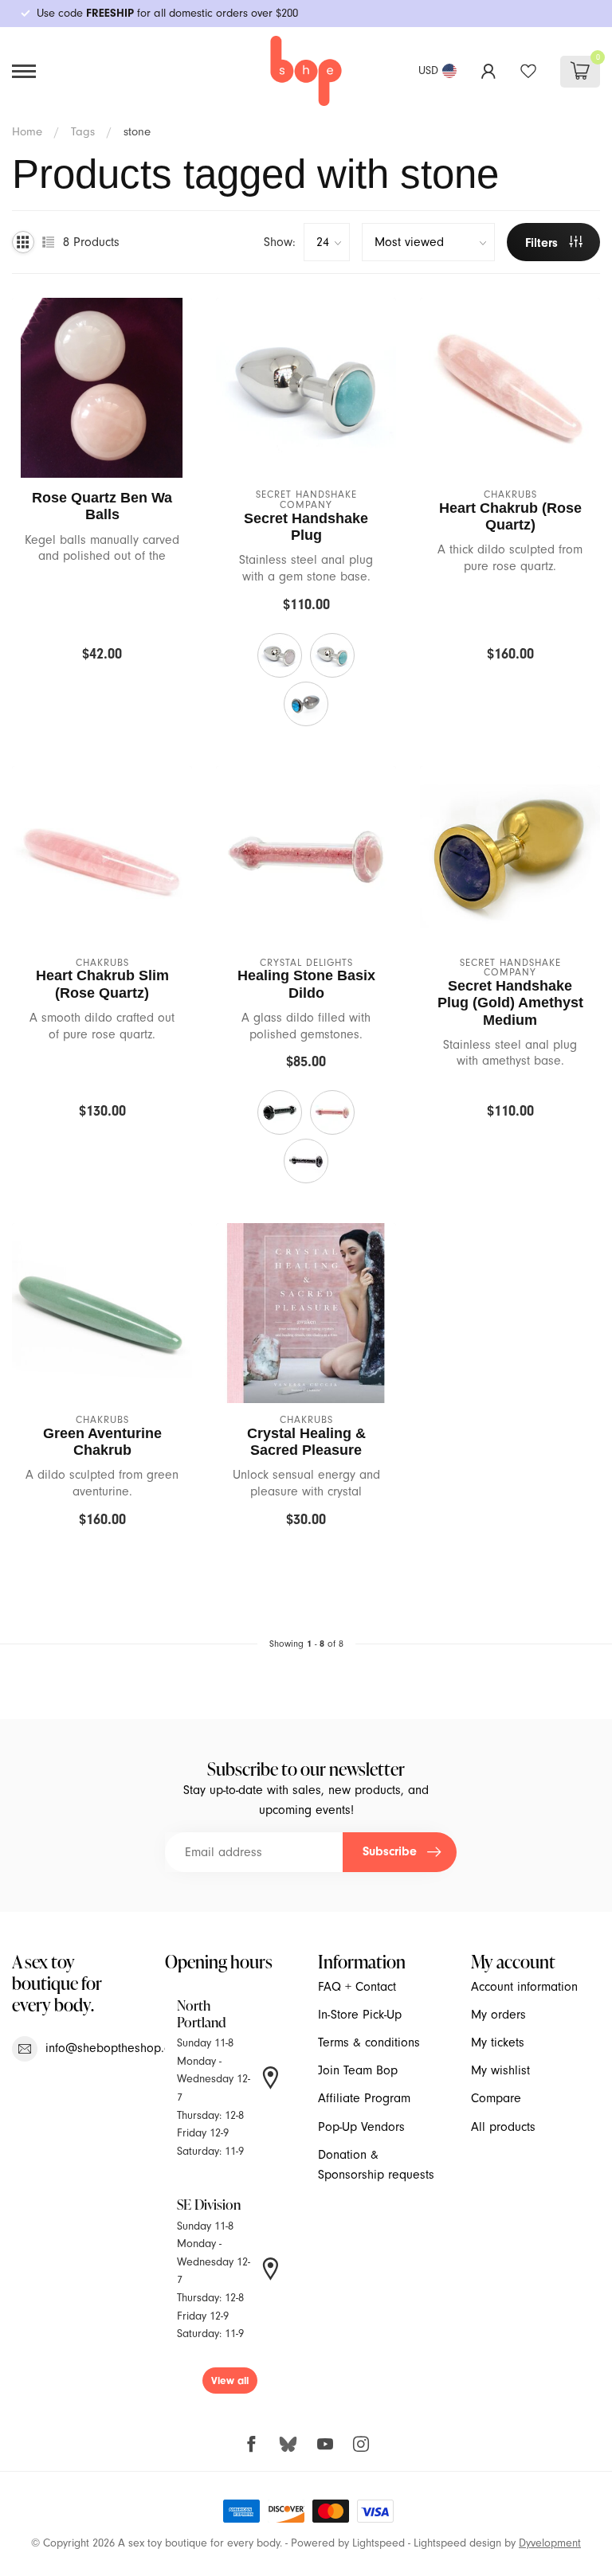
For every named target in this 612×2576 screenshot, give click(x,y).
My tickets (498, 2042)
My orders (498, 2015)
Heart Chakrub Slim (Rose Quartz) (102, 984)
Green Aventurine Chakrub (102, 1442)
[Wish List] (528, 71)
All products (503, 2127)
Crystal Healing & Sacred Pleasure (306, 1442)
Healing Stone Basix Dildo (306, 984)
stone (137, 131)
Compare (496, 2098)
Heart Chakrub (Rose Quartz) (510, 516)
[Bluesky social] (288, 2443)
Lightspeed (379, 2543)
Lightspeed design (457, 2543)
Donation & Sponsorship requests (376, 2165)
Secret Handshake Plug (306, 527)
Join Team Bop (358, 2070)
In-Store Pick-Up (360, 2015)
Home (27, 131)
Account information (524, 1987)
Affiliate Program (364, 2098)
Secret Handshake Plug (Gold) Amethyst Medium (510, 1003)
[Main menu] (24, 71)
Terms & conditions (369, 2042)
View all (230, 2381)
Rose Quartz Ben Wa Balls (102, 506)
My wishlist (500, 2070)
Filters (543, 243)
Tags (83, 131)
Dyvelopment (550, 2543)
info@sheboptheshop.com (116, 2048)
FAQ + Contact (357, 1987)
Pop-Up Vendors (361, 2127)
